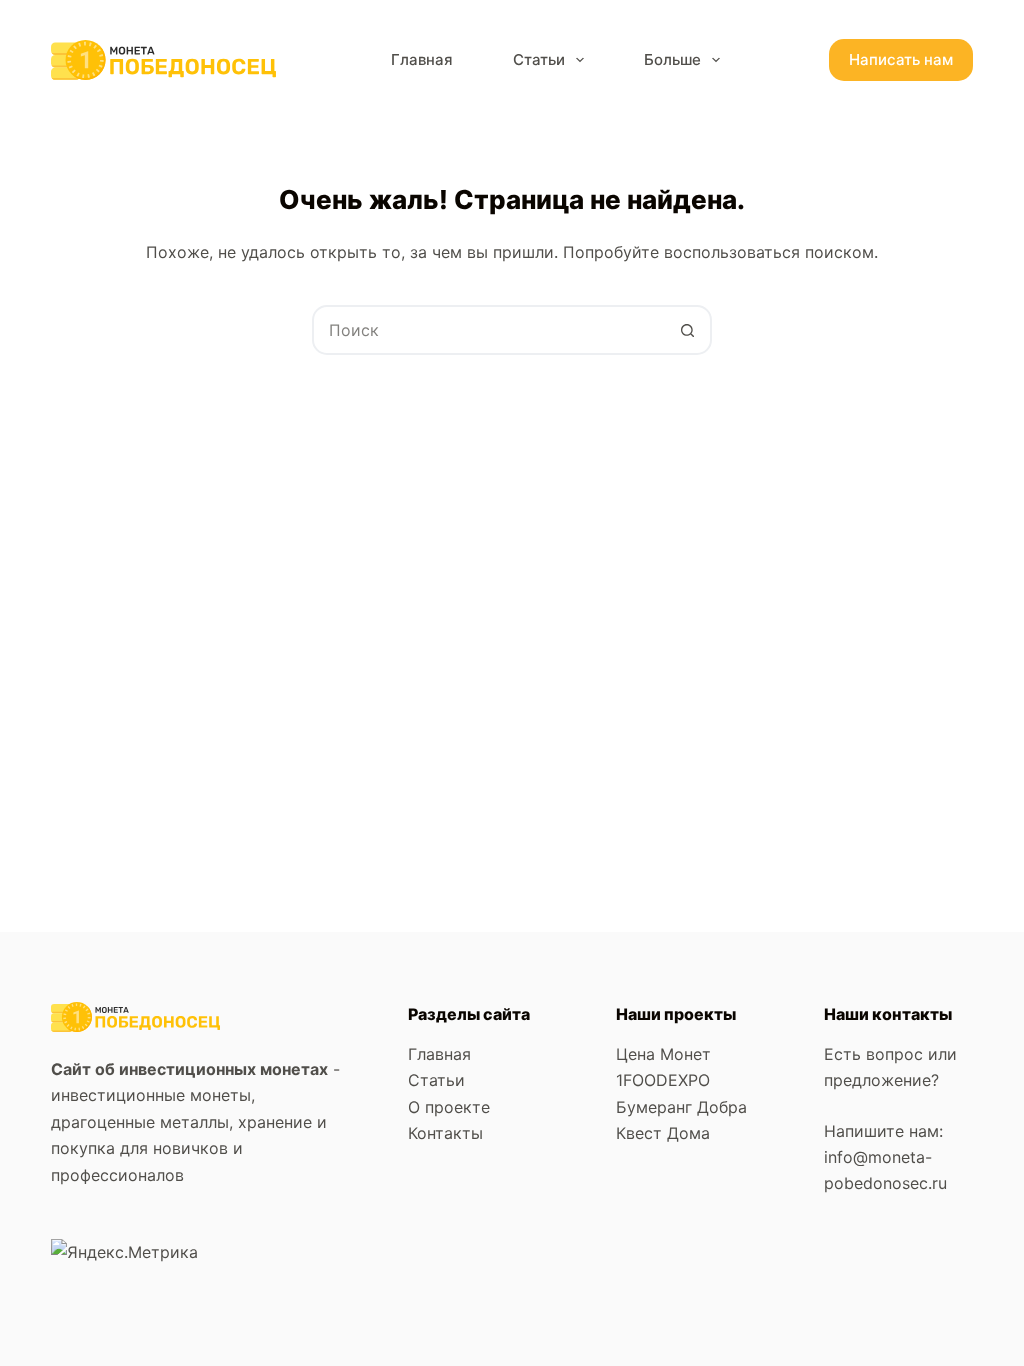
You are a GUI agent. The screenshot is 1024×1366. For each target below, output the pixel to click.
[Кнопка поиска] (687, 330)
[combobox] (489, 330)
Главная (422, 59)
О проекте (449, 1107)
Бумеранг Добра (681, 1107)
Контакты (445, 1133)
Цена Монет (663, 1054)
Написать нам (901, 59)
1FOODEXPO (663, 1080)
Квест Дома (663, 1133)
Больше (672, 59)
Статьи (539, 59)
